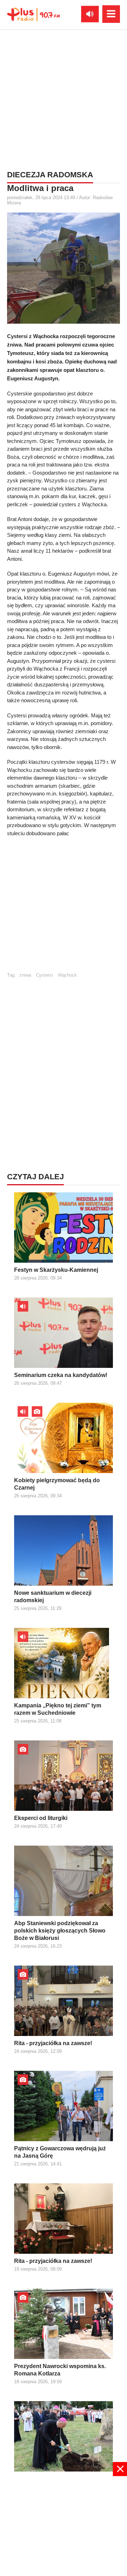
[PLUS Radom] (34, 14)
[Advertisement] (64, 99)
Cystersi (44, 975)
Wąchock (67, 975)
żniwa (25, 975)
